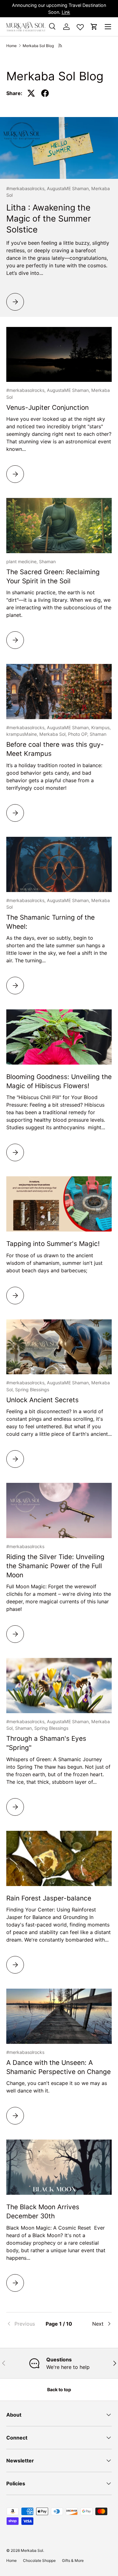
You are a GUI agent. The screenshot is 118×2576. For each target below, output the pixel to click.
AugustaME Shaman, (69, 188)
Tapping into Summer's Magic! (53, 1244)
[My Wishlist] (80, 26)
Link (66, 12)
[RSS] (61, 46)
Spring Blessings (32, 1390)
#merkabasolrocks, (27, 188)
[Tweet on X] (31, 93)
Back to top (59, 2389)
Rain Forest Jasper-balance (49, 1898)
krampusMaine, (23, 734)
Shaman (47, 561)
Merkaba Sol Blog (38, 46)
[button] (94, 27)
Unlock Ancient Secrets (42, 1400)
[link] (24, 2324)
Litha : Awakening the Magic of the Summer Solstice (49, 218)
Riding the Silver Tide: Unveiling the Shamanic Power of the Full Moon (55, 1566)
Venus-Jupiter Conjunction (48, 407)
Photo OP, (79, 734)
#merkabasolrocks (25, 1546)
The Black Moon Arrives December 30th (43, 2211)
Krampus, (101, 727)
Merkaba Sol (32, 2550)
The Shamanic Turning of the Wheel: (51, 922)
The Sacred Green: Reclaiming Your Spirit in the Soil (53, 576)
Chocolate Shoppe (39, 2560)
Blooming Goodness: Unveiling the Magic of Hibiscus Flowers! (59, 1081)
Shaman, (25, 1728)
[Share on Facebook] (45, 93)
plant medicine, (23, 561)
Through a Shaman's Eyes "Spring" (46, 1743)
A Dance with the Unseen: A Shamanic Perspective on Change (59, 2067)
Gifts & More (73, 2560)
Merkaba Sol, (54, 734)
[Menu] (108, 27)
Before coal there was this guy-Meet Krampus (55, 749)
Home (11, 46)
